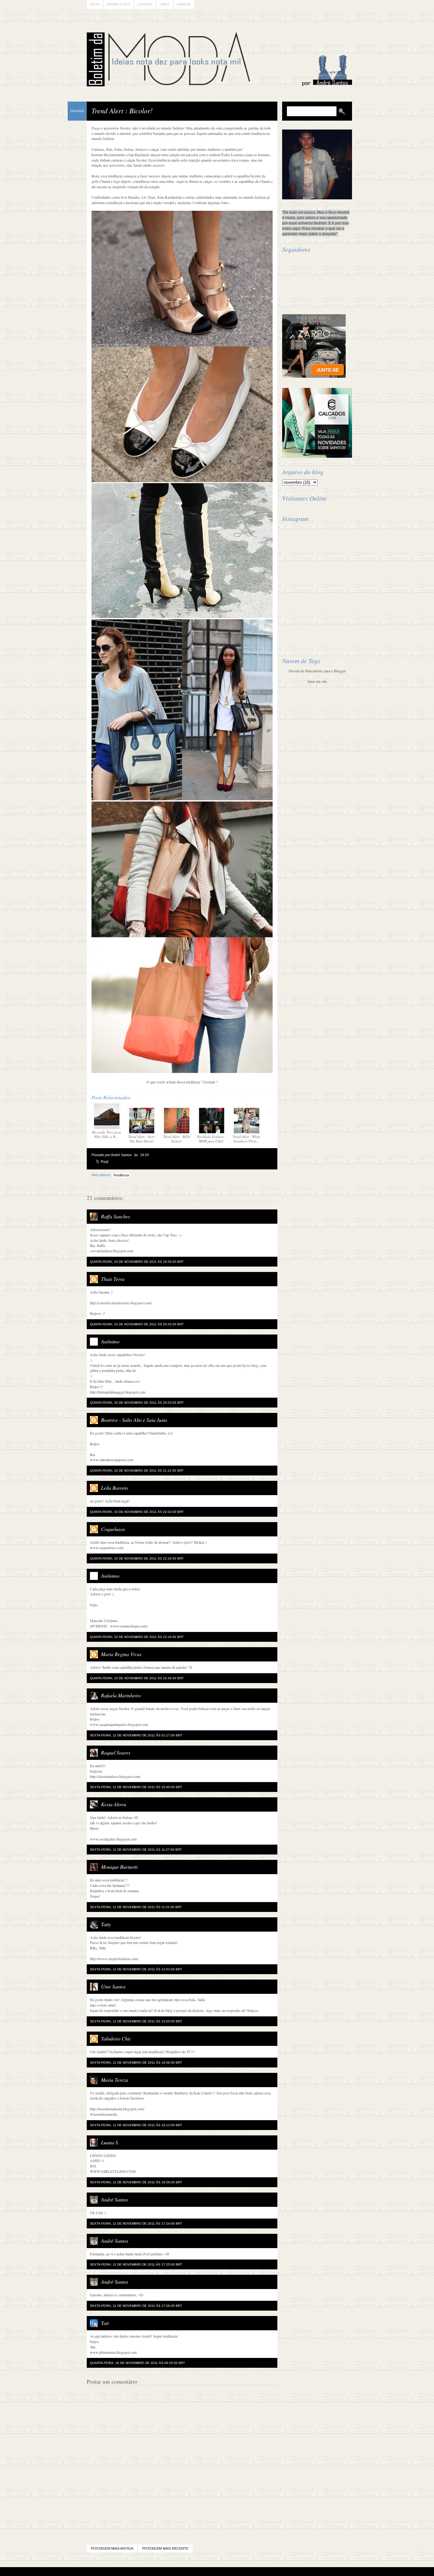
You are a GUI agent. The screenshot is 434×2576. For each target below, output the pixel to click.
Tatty (106, 1924)
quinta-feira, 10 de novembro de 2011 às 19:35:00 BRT (137, 1262)
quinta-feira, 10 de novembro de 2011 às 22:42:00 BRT (137, 1678)
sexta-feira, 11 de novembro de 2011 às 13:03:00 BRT (136, 1969)
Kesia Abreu (114, 1804)
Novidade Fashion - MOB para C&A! (211, 1139)
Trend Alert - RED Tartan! (176, 1139)
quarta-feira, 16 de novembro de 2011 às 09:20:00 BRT (137, 2363)
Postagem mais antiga (112, 2548)
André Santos (115, 2199)
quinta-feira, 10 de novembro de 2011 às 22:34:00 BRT (137, 1637)
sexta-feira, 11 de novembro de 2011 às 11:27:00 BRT (136, 1850)
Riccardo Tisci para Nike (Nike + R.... (107, 1134)
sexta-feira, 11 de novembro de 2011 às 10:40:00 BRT (136, 1787)
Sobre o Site (119, 4)
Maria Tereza (115, 2080)
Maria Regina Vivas (121, 1654)
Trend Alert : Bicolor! (122, 110)
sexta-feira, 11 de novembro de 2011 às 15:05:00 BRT (136, 2021)
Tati (105, 2323)
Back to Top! (254, 2572)
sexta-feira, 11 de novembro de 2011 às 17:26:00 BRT (136, 2306)
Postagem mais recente (165, 2548)
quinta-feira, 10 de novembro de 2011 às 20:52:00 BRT (137, 1324)
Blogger (199, 2572)
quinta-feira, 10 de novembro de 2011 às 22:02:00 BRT (137, 1512)
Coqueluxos (113, 1529)
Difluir (234, 2572)
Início (95, 4)
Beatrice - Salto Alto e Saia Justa (134, 1420)
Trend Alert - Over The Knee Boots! (142, 1139)
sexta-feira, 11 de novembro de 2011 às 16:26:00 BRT (136, 2182)
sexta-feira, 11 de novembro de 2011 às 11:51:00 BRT (136, 1907)
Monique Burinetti (119, 1867)
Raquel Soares (116, 1752)
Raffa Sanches (115, 1216)
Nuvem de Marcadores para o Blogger (317, 671)
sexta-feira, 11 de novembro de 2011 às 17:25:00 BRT (136, 2264)
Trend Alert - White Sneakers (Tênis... (246, 1139)
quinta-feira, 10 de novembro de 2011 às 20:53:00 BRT (137, 1403)
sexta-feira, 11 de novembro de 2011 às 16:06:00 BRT (136, 2063)
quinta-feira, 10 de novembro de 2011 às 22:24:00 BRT (137, 1558)
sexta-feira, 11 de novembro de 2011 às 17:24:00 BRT (136, 2223)
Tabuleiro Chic (116, 2038)
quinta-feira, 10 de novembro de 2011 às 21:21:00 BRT (137, 1471)
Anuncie (184, 4)
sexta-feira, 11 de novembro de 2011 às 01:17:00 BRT (136, 1735)
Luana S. (110, 2142)
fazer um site (317, 681)
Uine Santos (113, 1986)
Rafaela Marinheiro (121, 1695)
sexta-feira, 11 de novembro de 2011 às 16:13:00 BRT (136, 2125)
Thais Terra (113, 1279)
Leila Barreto (115, 1488)
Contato (145, 4)
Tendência (121, 1175)
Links (165, 4)
